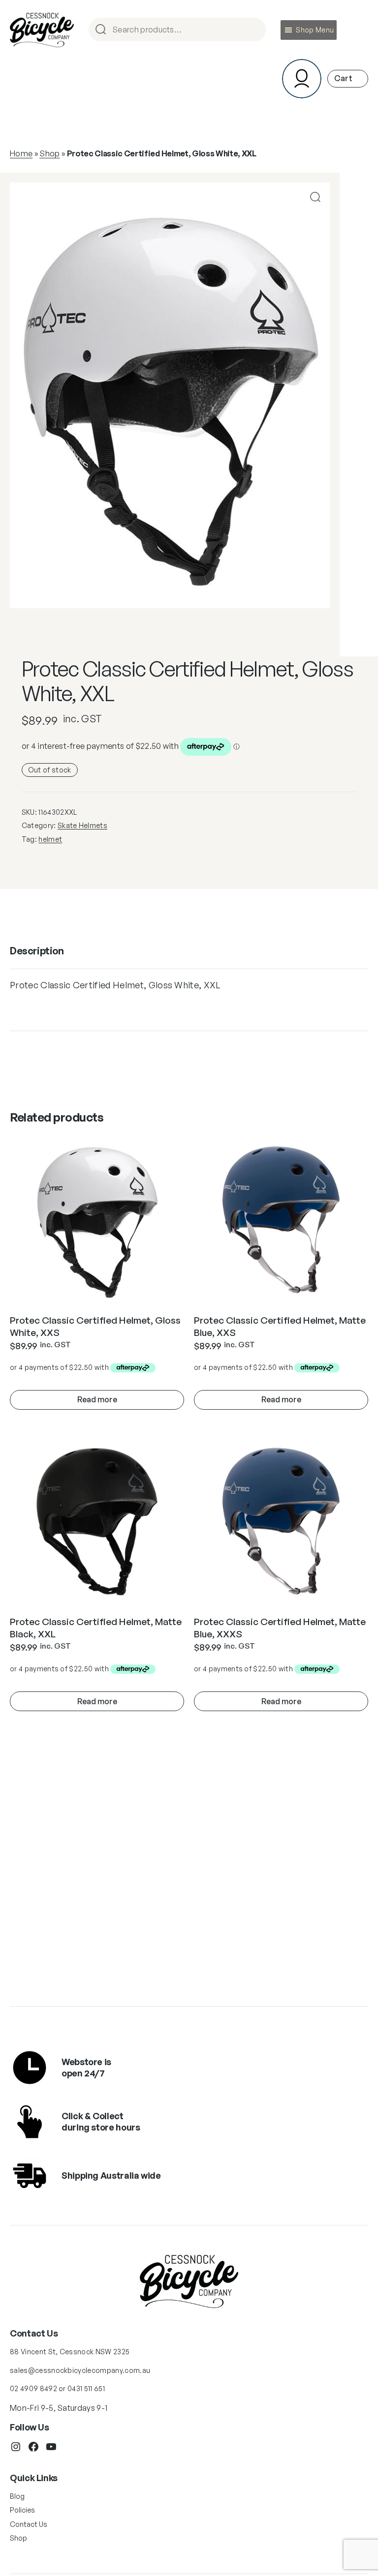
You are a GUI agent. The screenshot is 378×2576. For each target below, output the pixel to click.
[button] (315, 30)
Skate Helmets (82, 825)
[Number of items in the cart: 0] (348, 78)
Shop (49, 153)
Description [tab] (37, 951)
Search (254, 30)
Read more (97, 1399)
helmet (50, 839)
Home (21, 153)
